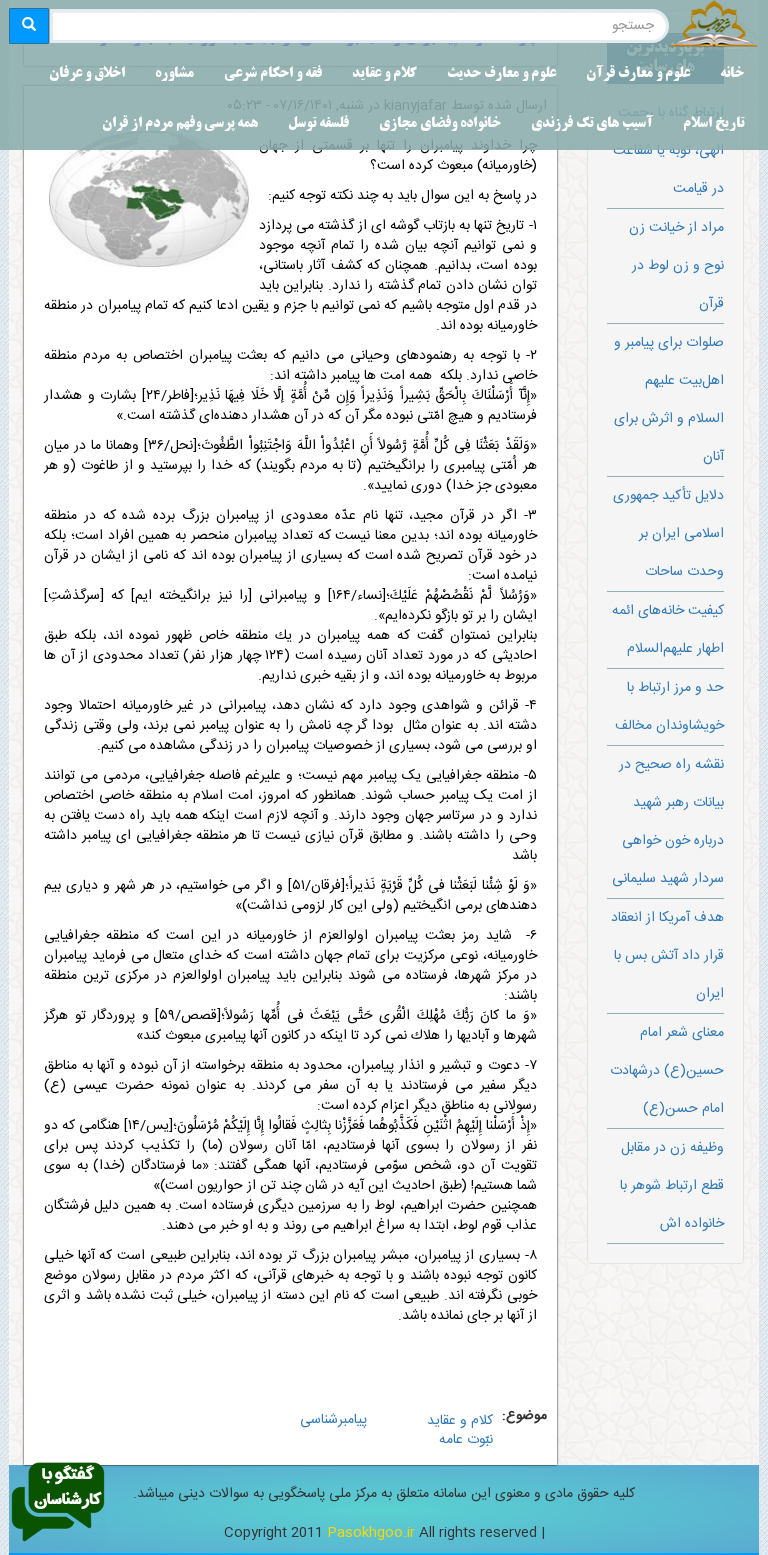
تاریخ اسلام (713, 124)
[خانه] (714, 26)
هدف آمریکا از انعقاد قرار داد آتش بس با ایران (667, 956)
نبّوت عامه (466, 1440)
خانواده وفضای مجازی (440, 124)
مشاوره (174, 74)
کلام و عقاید (384, 74)
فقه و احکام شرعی (273, 74)
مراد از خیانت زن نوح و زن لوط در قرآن (676, 266)
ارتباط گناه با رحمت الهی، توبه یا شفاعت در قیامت (668, 151)
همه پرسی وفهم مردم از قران (180, 124)
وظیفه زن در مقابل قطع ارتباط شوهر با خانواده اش (672, 1186)
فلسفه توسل (318, 124)
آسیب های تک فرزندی (592, 124)
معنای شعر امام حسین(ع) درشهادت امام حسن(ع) (667, 1071)
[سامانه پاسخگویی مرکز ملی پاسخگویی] (58, 1503)
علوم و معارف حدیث (501, 74)
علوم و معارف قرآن (638, 74)
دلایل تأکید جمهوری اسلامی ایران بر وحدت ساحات (668, 534)
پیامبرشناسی (333, 1420)
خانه (732, 74)
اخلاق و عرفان (87, 74)
